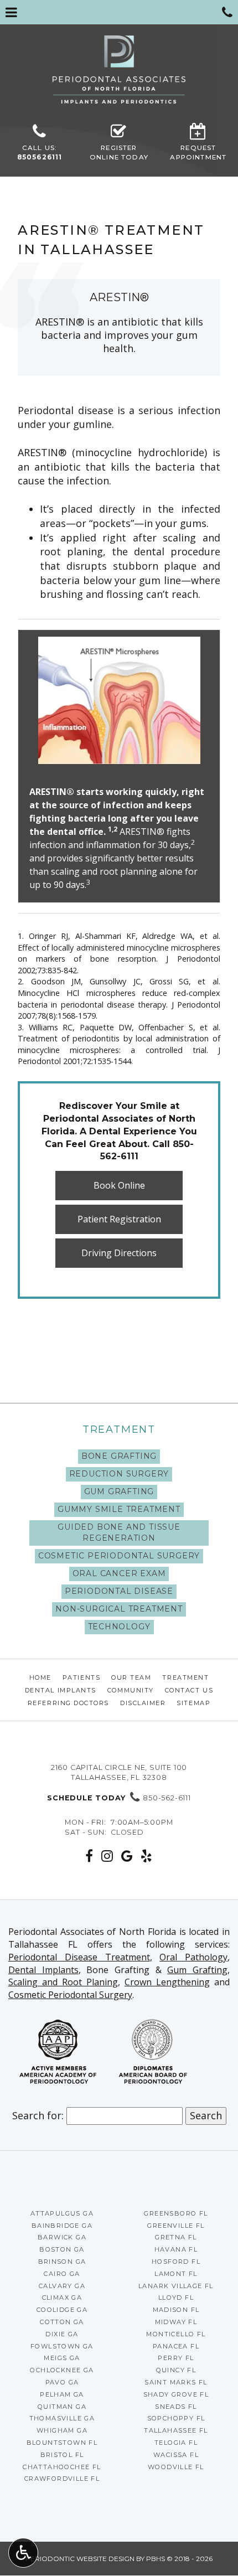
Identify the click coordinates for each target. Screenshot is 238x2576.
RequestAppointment (198, 153)
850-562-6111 (119, 1798)
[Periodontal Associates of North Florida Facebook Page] (89, 1856)
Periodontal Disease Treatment (79, 1957)
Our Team (131, 1677)
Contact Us (189, 1690)
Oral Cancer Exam (119, 1573)
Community (131, 1690)
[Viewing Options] (23, 2553)
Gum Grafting (119, 1491)
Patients (81, 1677)
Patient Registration (119, 1219)
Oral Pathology (193, 1957)
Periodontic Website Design (80, 2559)
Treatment (119, 1429)
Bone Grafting (119, 1456)
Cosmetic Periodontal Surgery (119, 1556)
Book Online (119, 1185)
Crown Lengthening (167, 1982)
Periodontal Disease (119, 1591)
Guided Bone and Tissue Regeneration (119, 1532)
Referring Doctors (68, 1703)
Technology (119, 1627)
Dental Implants (61, 1690)
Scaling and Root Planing (63, 1982)
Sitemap (193, 1703)
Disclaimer (143, 1703)
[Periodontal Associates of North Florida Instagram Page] (107, 1856)
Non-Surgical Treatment (119, 1609)
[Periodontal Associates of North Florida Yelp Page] (147, 1856)
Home (40, 1677)
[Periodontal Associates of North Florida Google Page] (127, 1856)
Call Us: (40, 153)
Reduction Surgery (119, 1474)
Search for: (38, 2115)
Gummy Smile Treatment (119, 1509)
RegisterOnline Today (119, 153)
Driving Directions (119, 1253)
